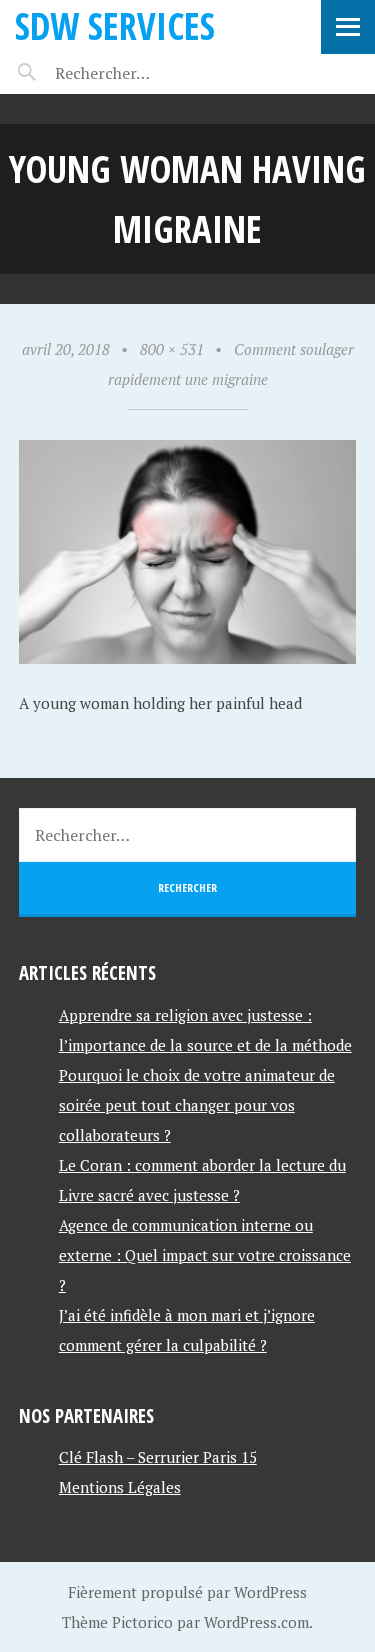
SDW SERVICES (115, 25)
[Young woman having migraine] (188, 658)
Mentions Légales (120, 1487)
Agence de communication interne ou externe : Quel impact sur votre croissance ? (205, 1255)
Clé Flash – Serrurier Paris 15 (158, 1457)
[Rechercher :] (137, 73)
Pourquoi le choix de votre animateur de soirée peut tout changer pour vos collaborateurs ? (197, 1105)
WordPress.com (256, 1622)
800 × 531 (172, 349)
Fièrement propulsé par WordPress (187, 1592)
